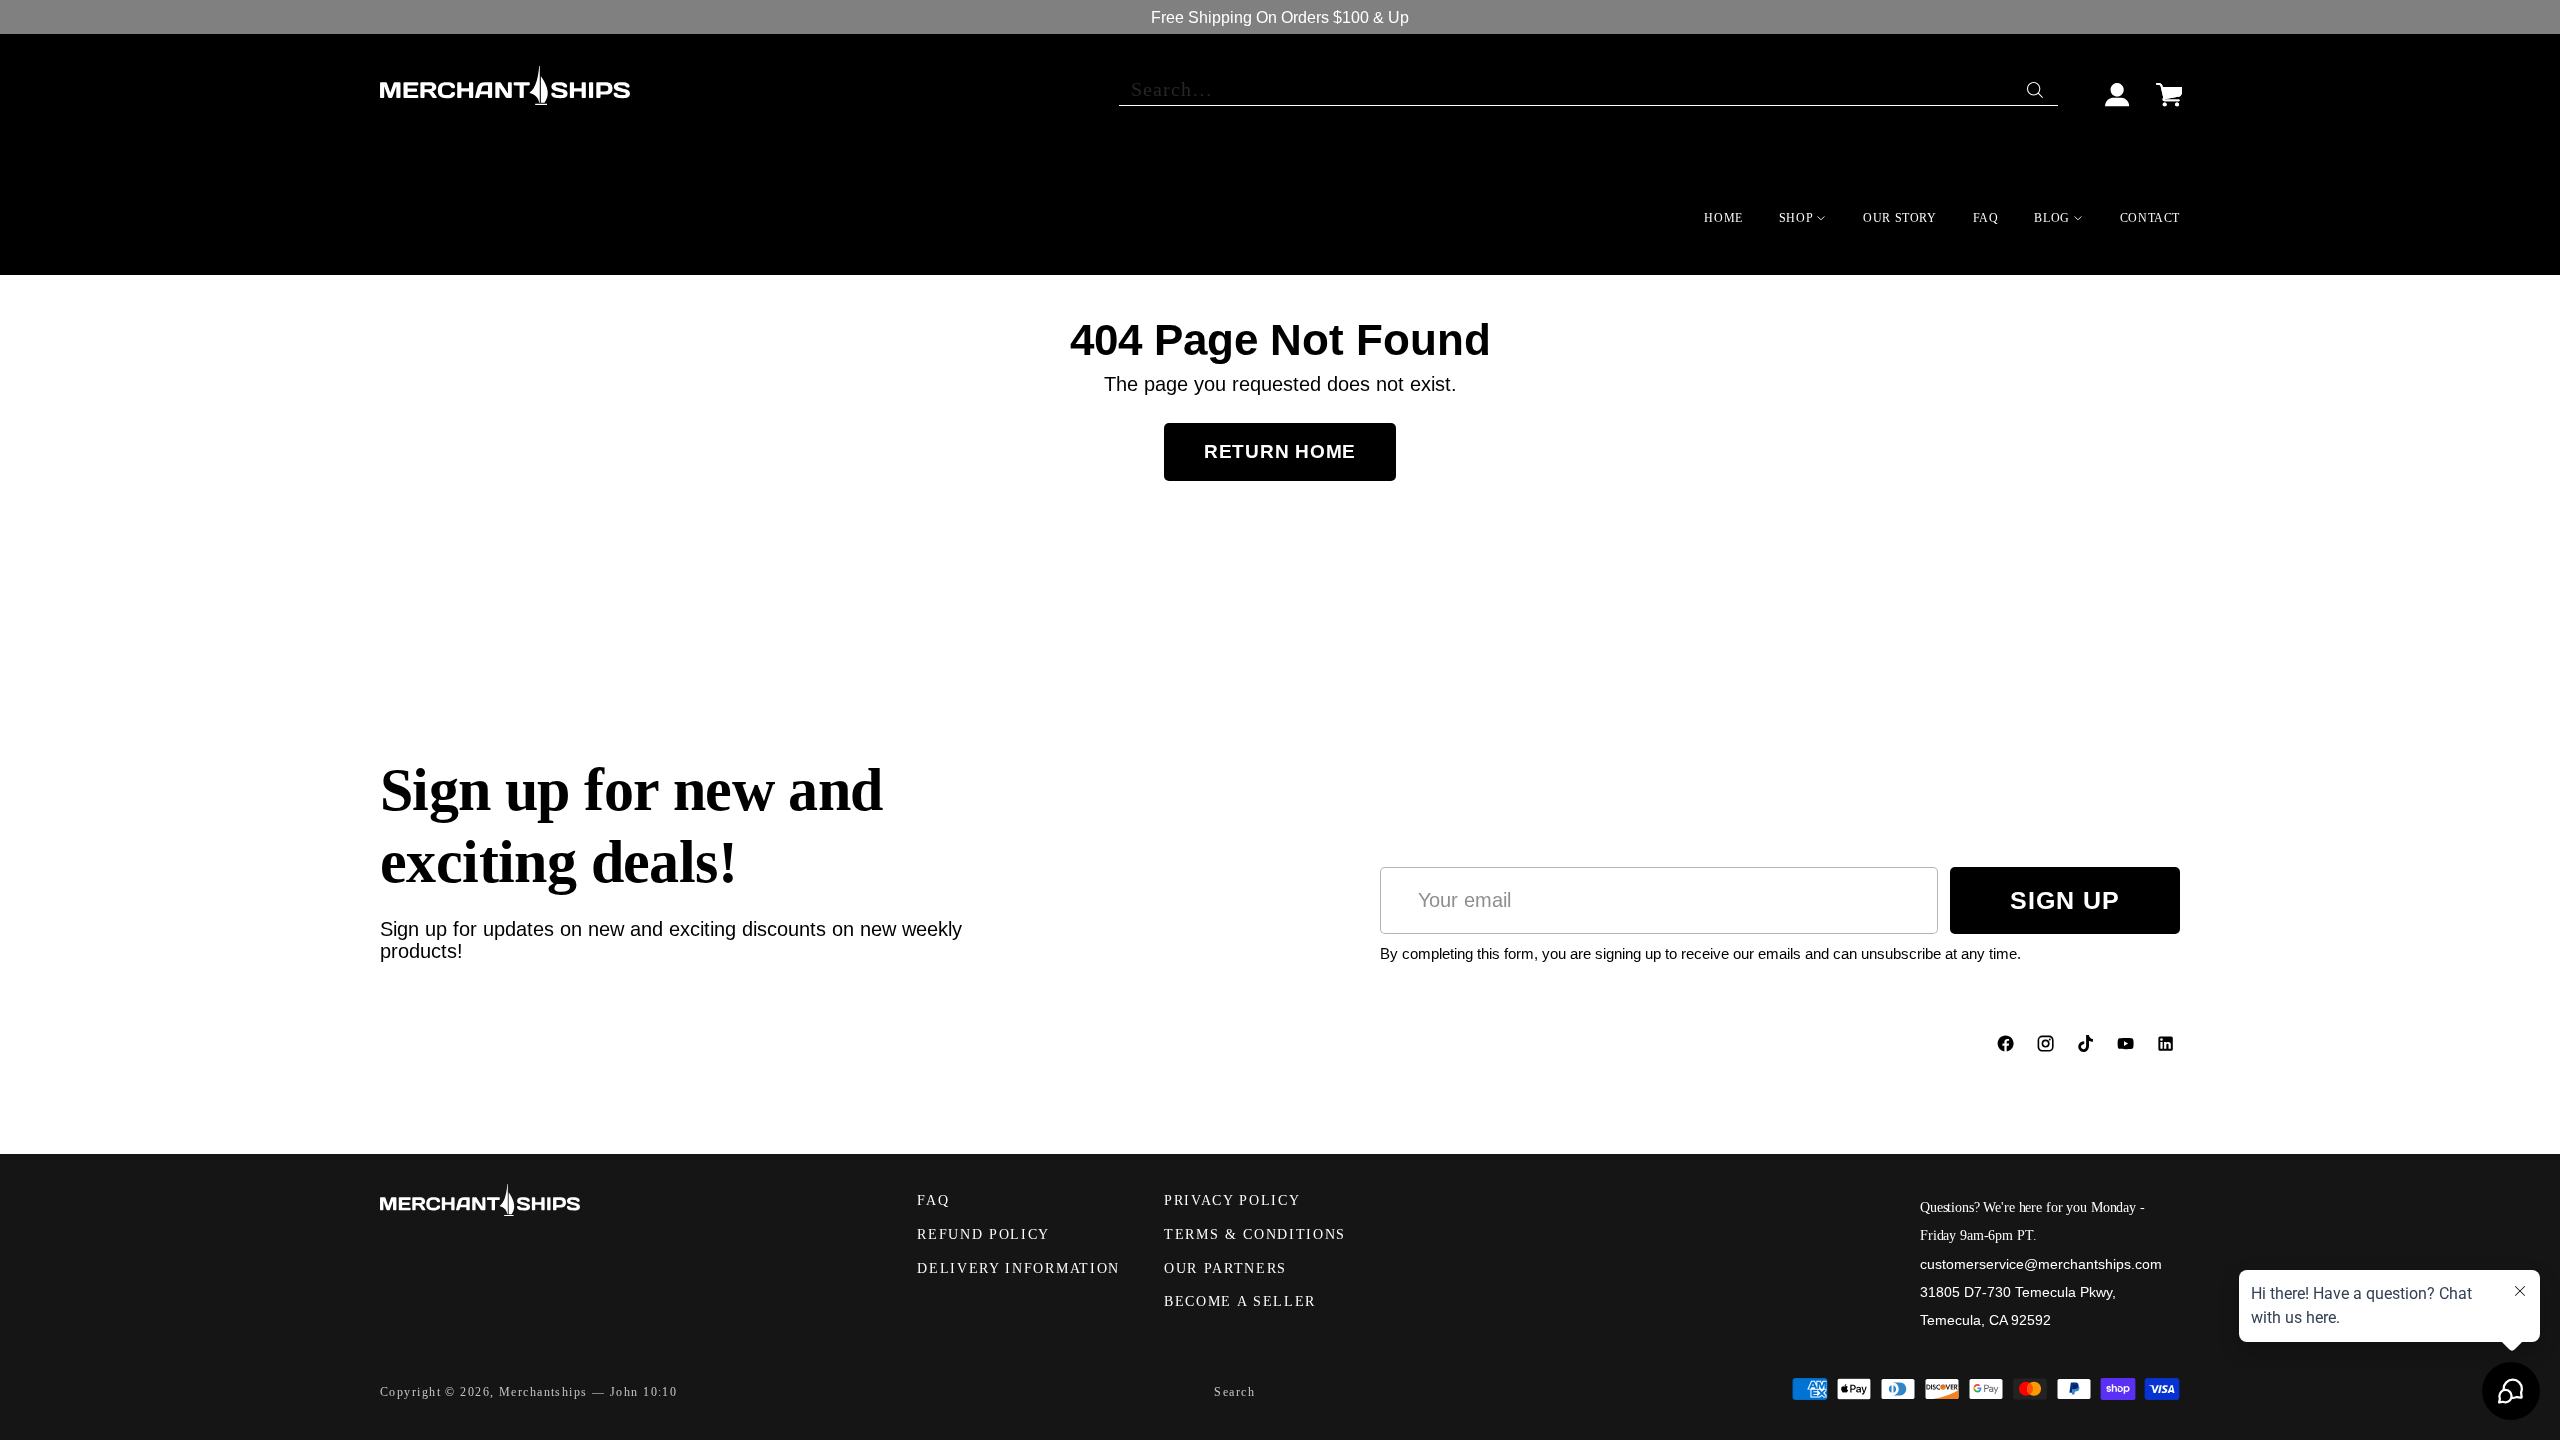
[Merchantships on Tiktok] (2088, 1048)
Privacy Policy (1232, 1200)
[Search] (2037, 85)
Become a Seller (1240, 1301)
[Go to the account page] (2118, 86)
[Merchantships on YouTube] (2128, 1048)
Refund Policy (983, 1234)
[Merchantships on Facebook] (2008, 1048)
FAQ (933, 1200)
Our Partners (1225, 1268)
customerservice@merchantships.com (2041, 1264)
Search (1234, 1392)
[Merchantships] (505, 85)
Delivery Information (1018, 1268)
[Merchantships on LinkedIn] (2168, 1048)
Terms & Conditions (1255, 1234)
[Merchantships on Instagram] (2048, 1048)
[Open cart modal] (2169, 86)
